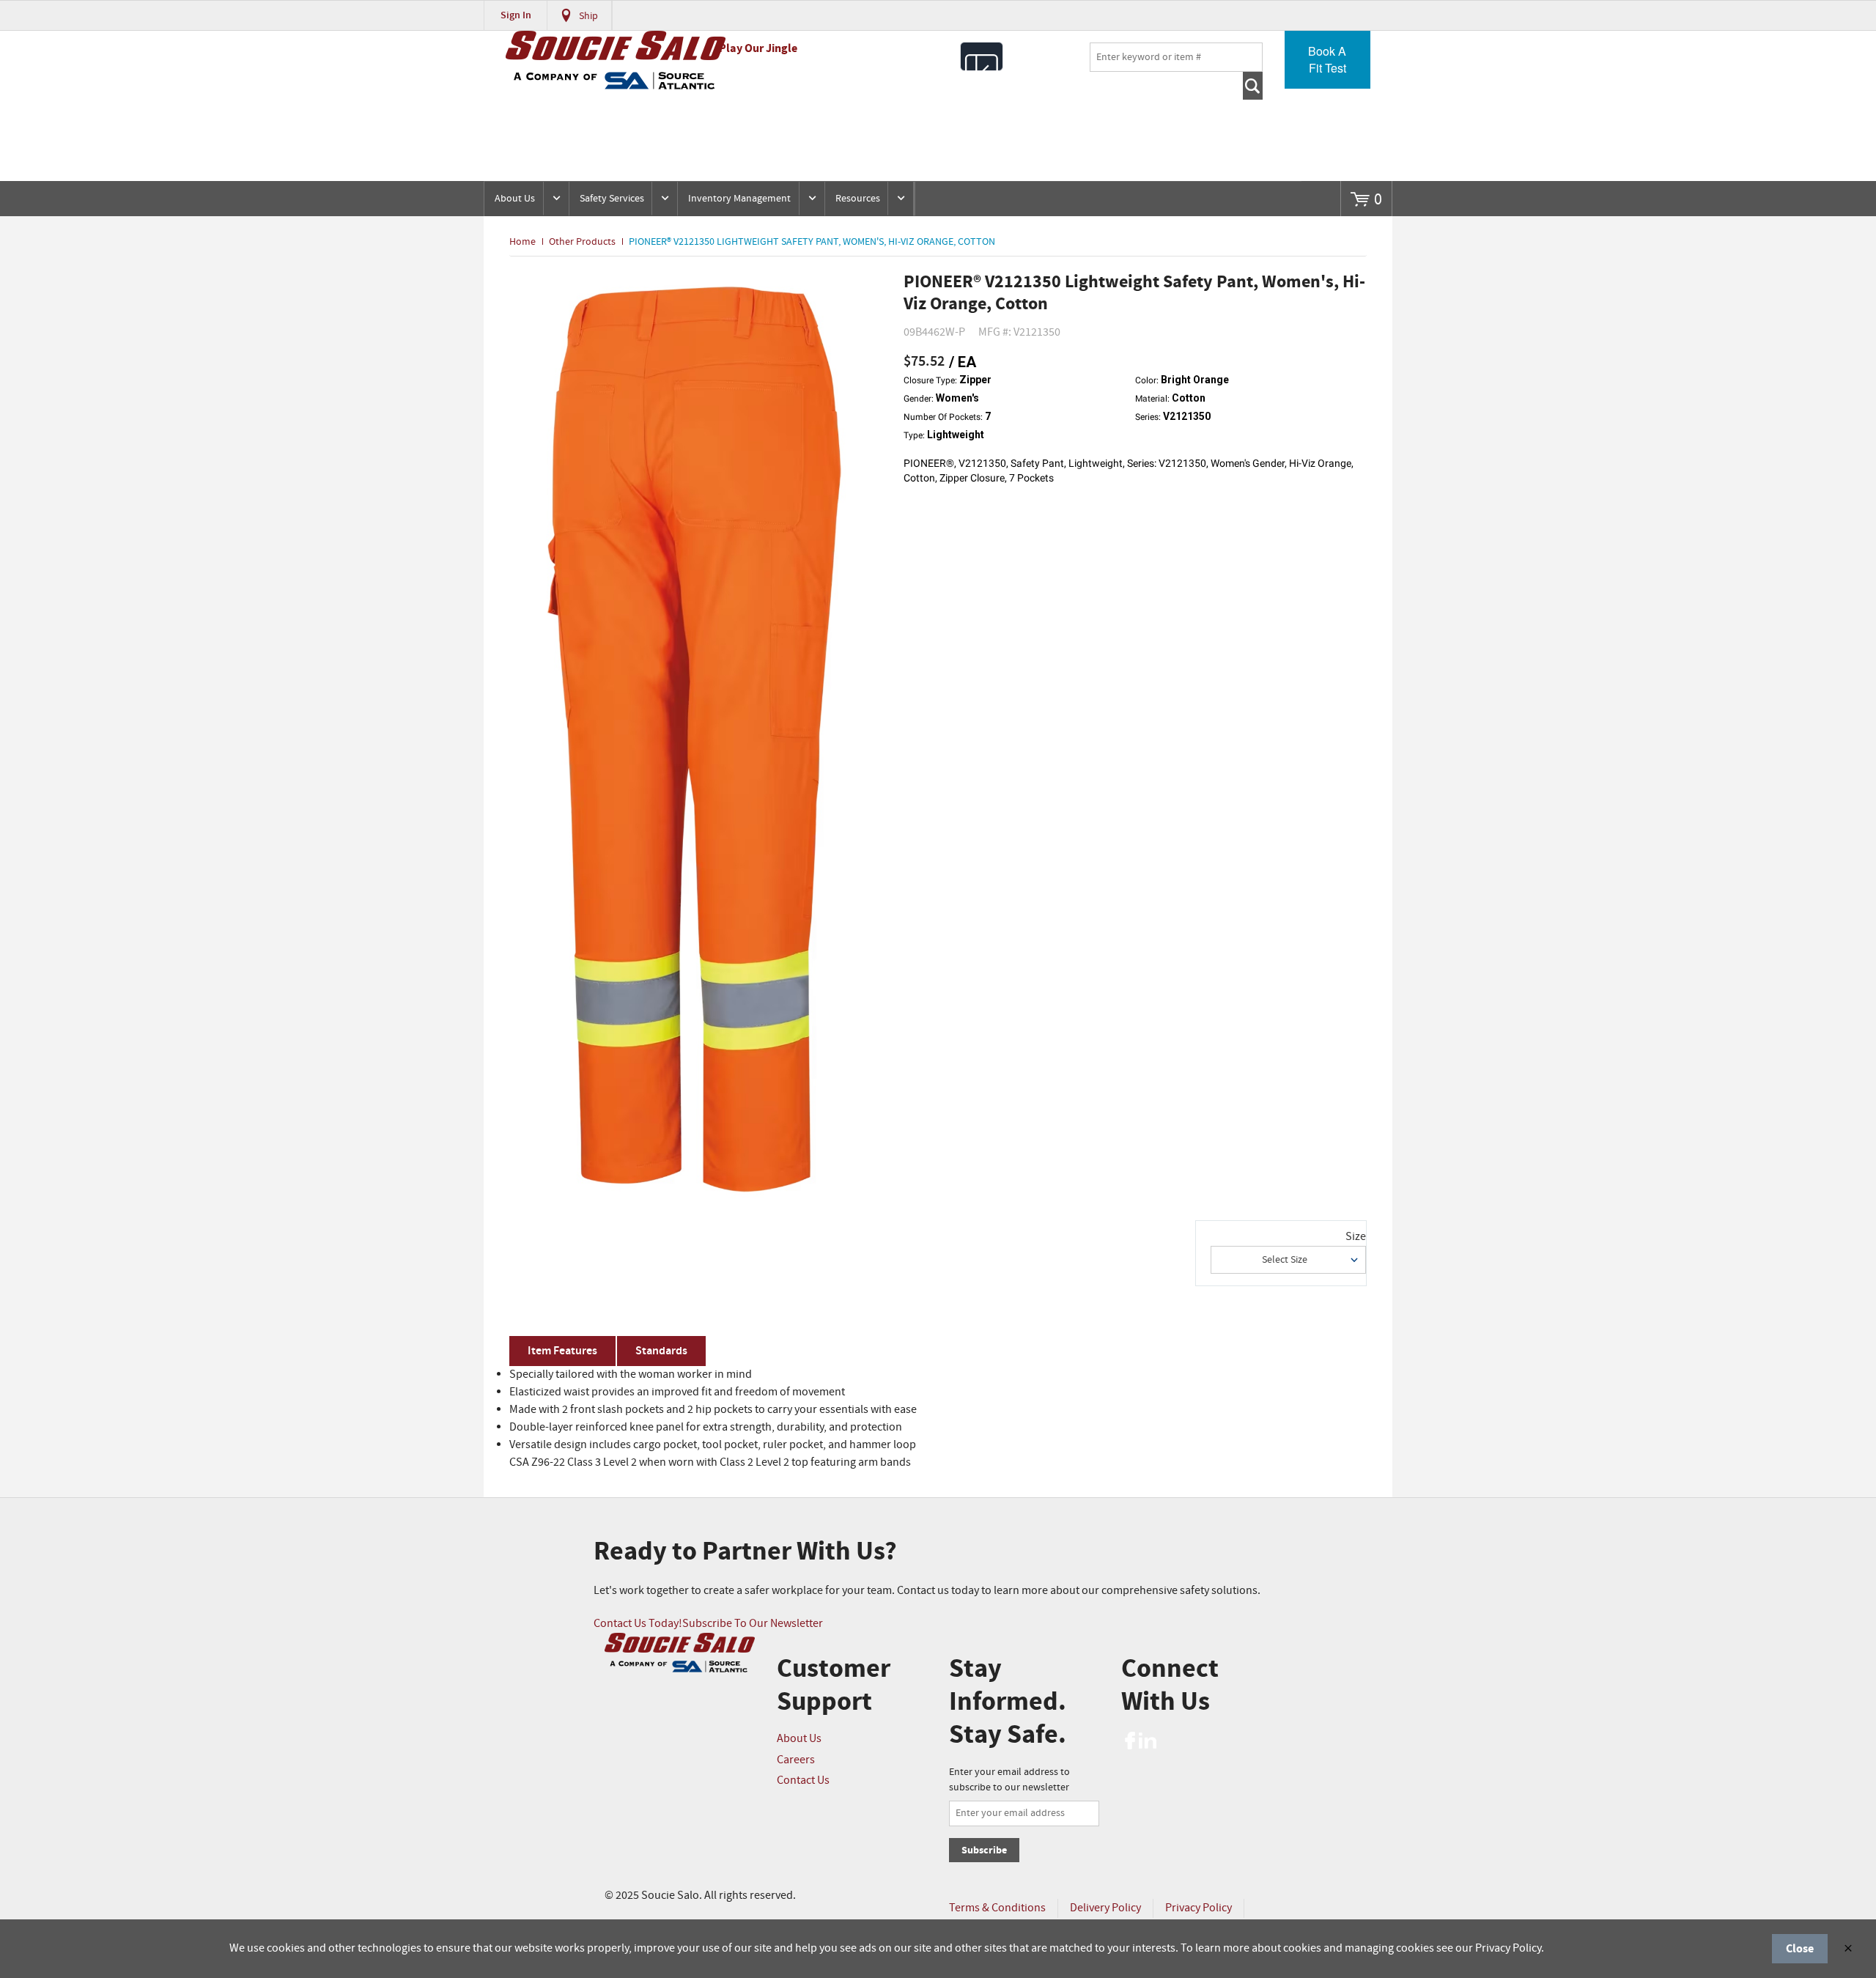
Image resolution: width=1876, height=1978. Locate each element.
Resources (858, 199)
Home (522, 242)
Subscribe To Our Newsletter (753, 1624)
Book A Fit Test (1327, 59)
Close (1800, 1949)
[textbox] (1176, 57)
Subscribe (984, 1850)
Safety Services (612, 199)
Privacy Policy (1199, 1908)
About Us (515, 199)
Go (1253, 86)
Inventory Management (739, 199)
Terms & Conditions (997, 1908)
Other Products (582, 242)
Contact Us (803, 1780)
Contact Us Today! (638, 1624)
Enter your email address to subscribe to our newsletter (1009, 1780)
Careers (796, 1760)
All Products (982, 56)
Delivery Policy (1105, 1908)
